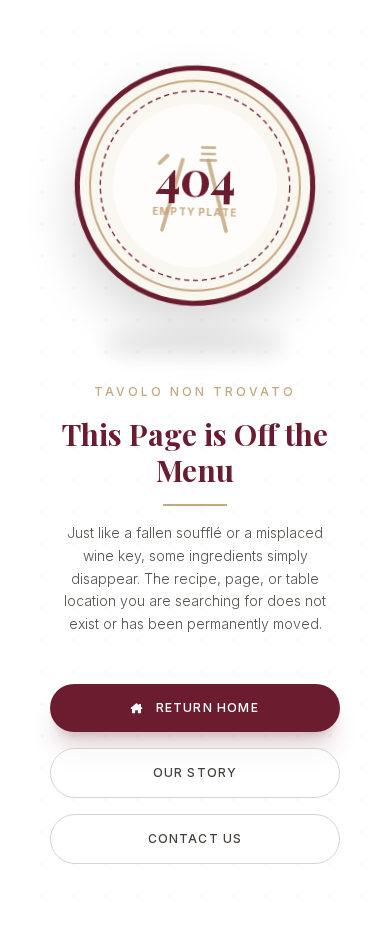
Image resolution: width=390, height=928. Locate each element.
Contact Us (195, 838)
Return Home (204, 707)
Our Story (195, 772)
